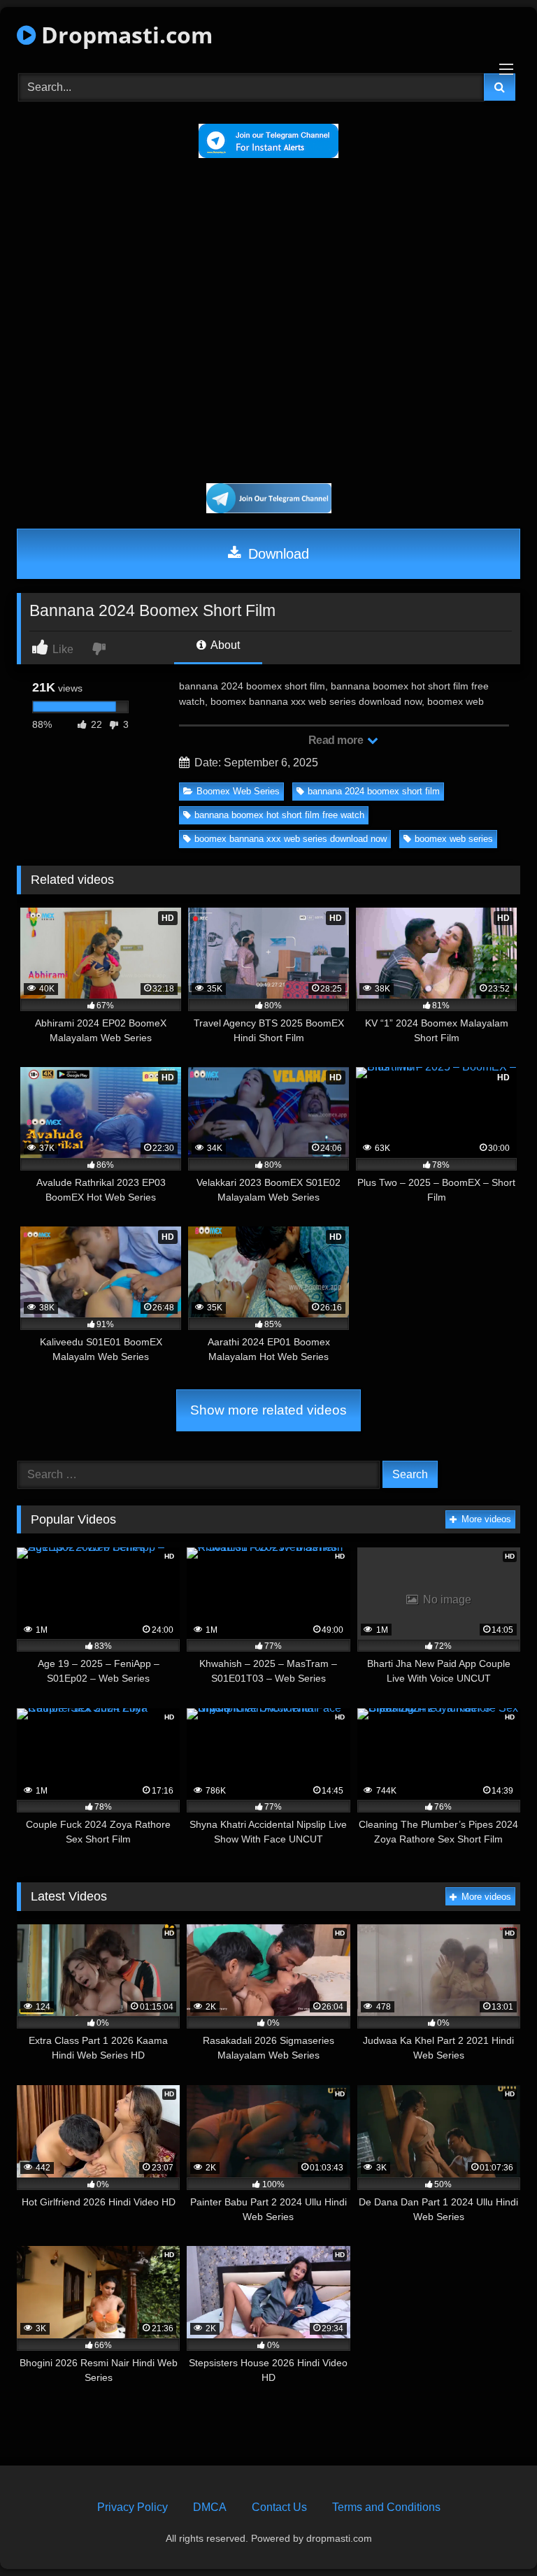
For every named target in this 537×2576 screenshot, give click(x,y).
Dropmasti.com (124, 35)
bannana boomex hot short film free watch (279, 815)
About (224, 645)
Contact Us (279, 2507)
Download (277, 554)
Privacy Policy (133, 2507)
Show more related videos (268, 1410)
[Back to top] (494, 2534)
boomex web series (454, 839)
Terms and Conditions (386, 2507)
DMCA (210, 2507)
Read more (337, 740)
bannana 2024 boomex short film (374, 791)
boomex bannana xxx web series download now (291, 839)
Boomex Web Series (238, 791)
